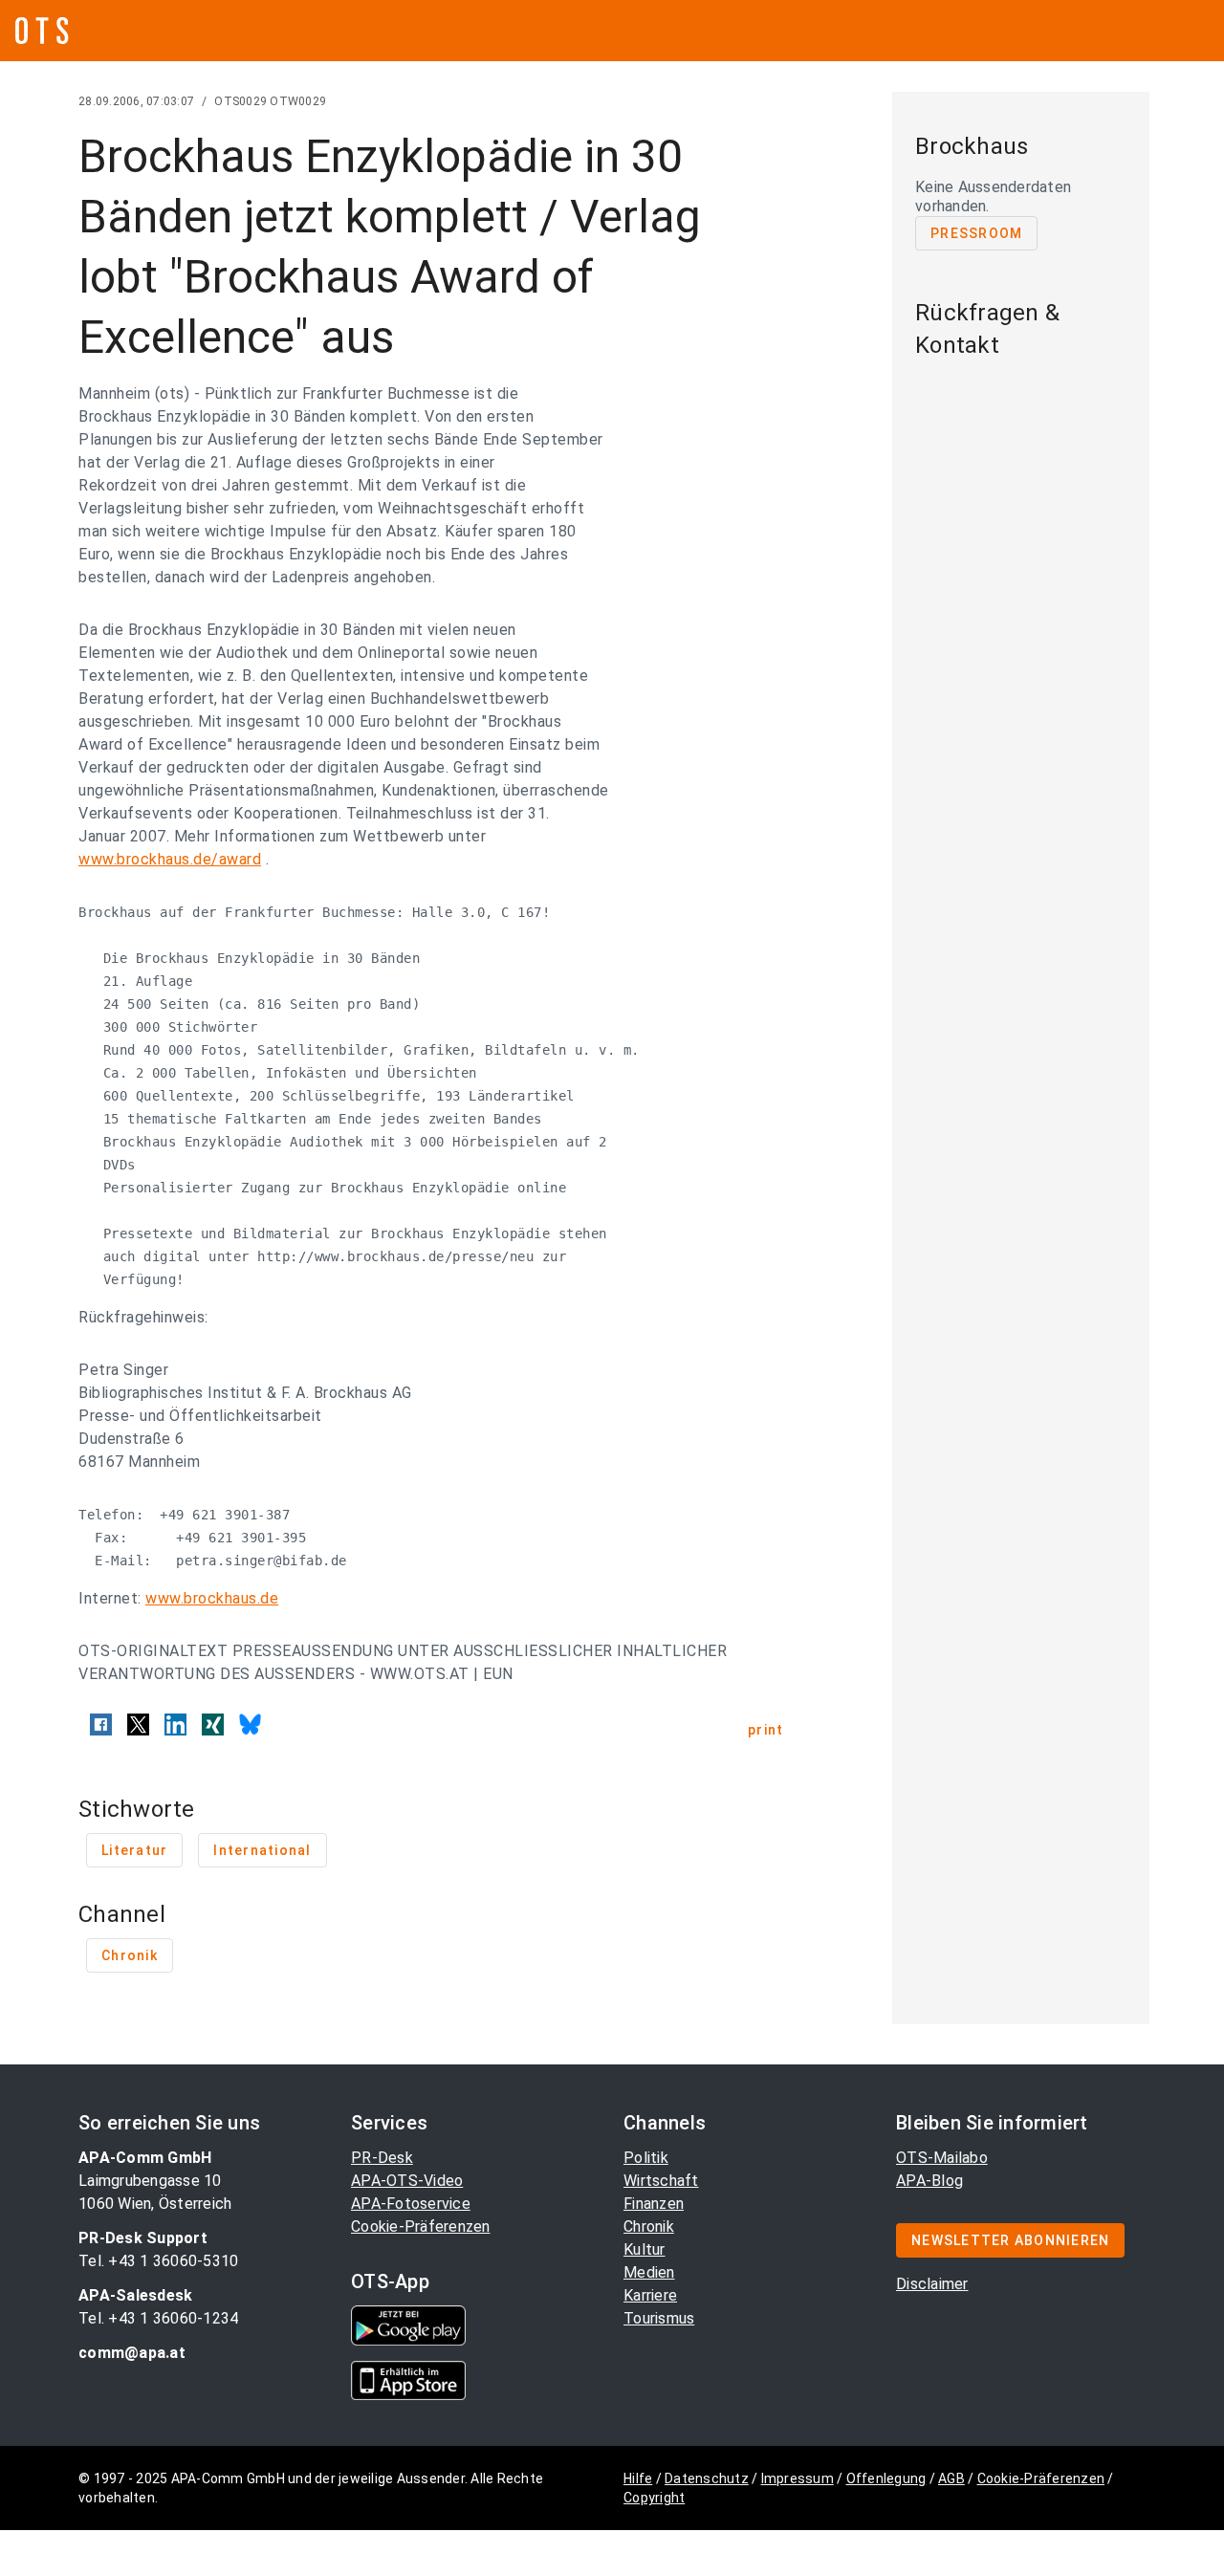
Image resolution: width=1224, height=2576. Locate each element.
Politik (646, 2158)
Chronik (649, 2227)
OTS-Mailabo (942, 2158)
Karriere (650, 2295)
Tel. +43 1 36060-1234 (158, 2318)
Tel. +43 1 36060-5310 (158, 2261)
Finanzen (654, 2204)
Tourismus (659, 2318)
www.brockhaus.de (212, 1598)
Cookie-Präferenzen (421, 2227)
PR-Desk (382, 2158)
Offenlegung (886, 2478)
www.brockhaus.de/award (170, 859)
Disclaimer (932, 2284)
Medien (649, 2272)
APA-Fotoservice (411, 2204)
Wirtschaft (661, 2181)
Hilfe (638, 2478)
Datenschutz (707, 2478)
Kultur (645, 2249)
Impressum (798, 2478)
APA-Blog (929, 2181)
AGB (951, 2478)
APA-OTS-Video (407, 2181)
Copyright (654, 2498)
